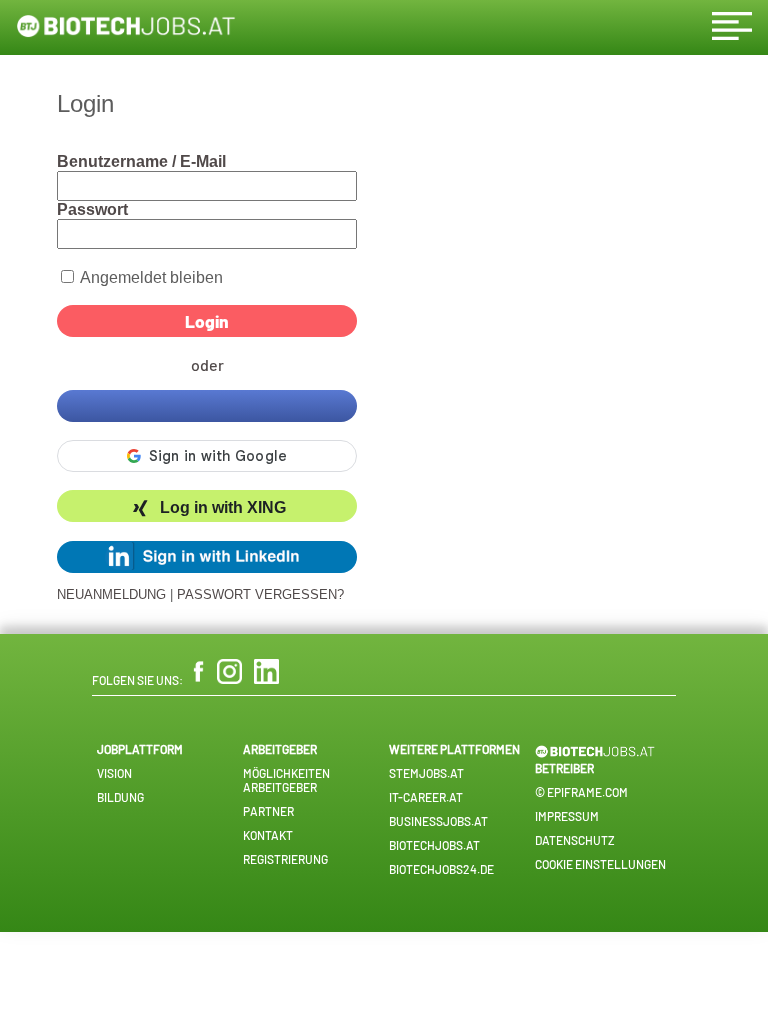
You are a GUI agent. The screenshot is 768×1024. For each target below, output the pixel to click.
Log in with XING (223, 508)
